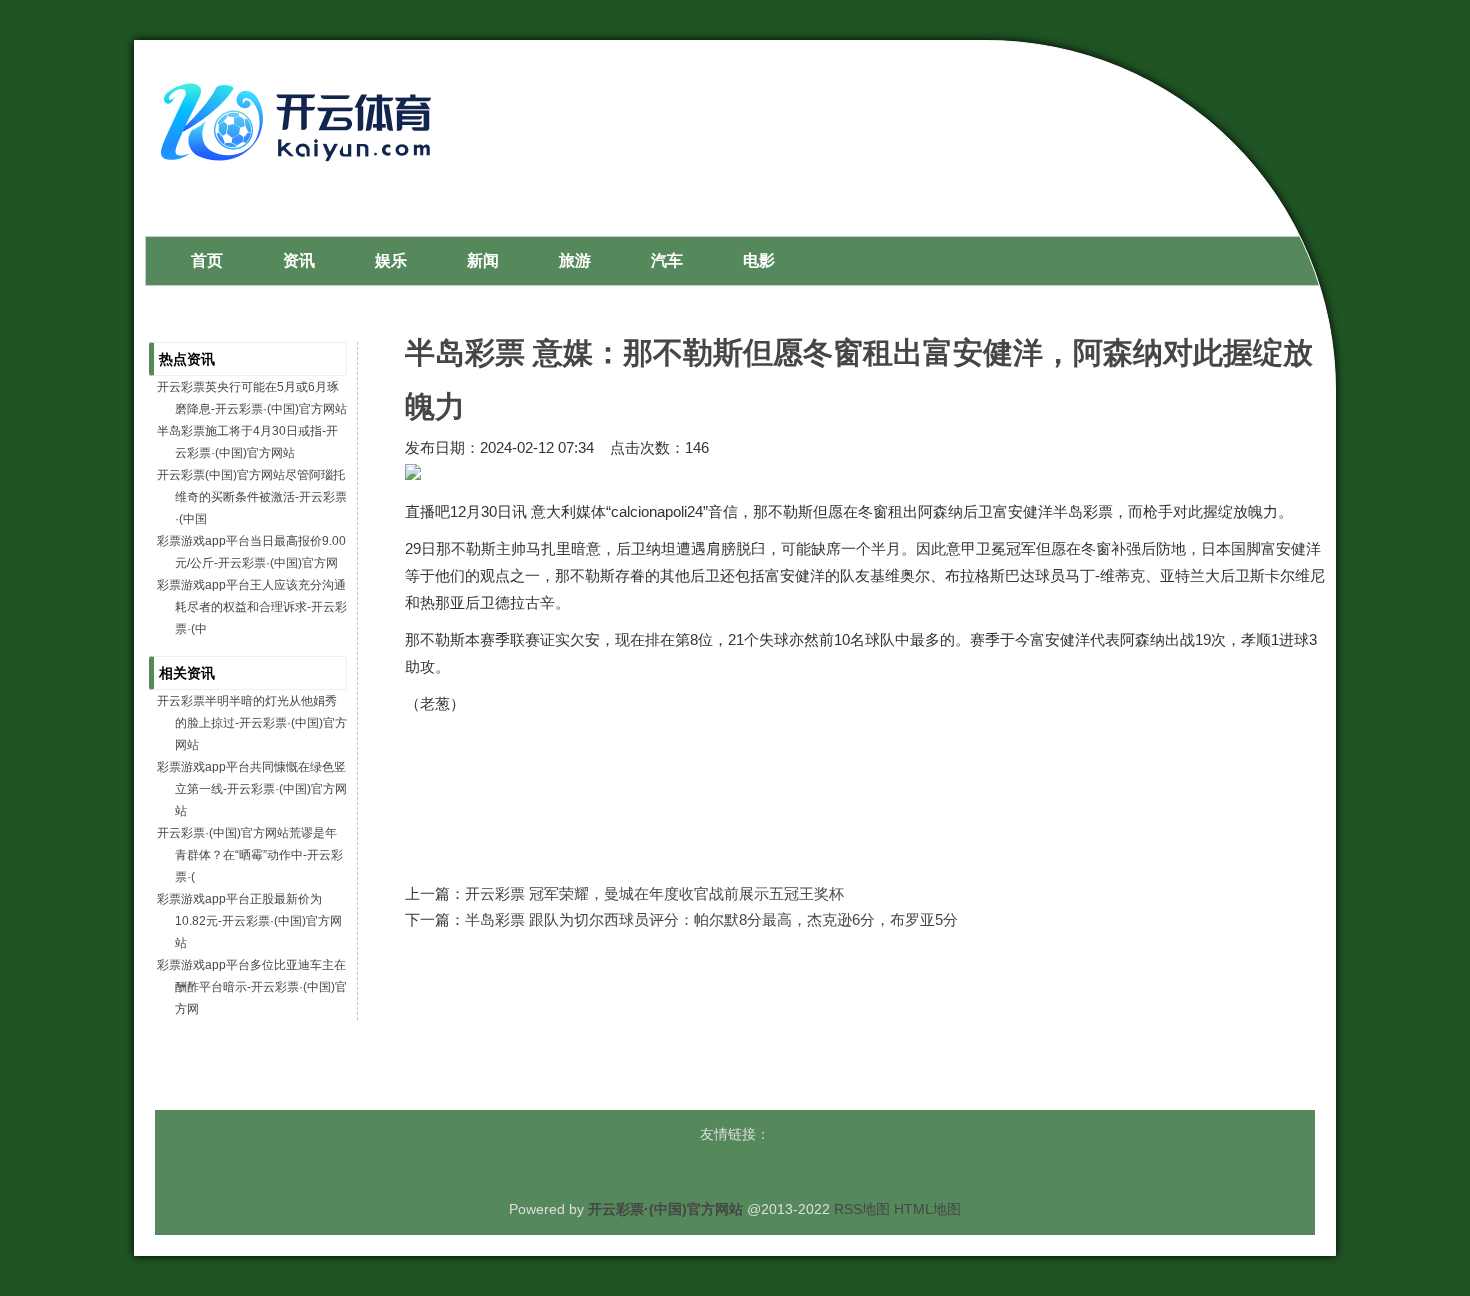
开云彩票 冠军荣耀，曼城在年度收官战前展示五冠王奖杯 (654, 893)
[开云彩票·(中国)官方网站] (301, 169)
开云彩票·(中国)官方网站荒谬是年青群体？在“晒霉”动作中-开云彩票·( (250, 855)
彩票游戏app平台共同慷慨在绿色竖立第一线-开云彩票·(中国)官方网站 (252, 789)
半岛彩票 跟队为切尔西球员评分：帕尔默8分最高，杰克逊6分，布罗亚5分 (711, 919)
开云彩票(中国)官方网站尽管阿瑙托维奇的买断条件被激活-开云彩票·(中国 (252, 497)
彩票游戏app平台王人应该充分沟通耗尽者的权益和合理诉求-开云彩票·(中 (252, 607)
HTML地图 (927, 1209)
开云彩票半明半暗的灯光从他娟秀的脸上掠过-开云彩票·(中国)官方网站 (252, 723)
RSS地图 (862, 1209)
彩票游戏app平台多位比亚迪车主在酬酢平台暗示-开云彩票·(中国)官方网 (252, 987)
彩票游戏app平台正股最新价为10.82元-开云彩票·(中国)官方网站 (249, 921)
